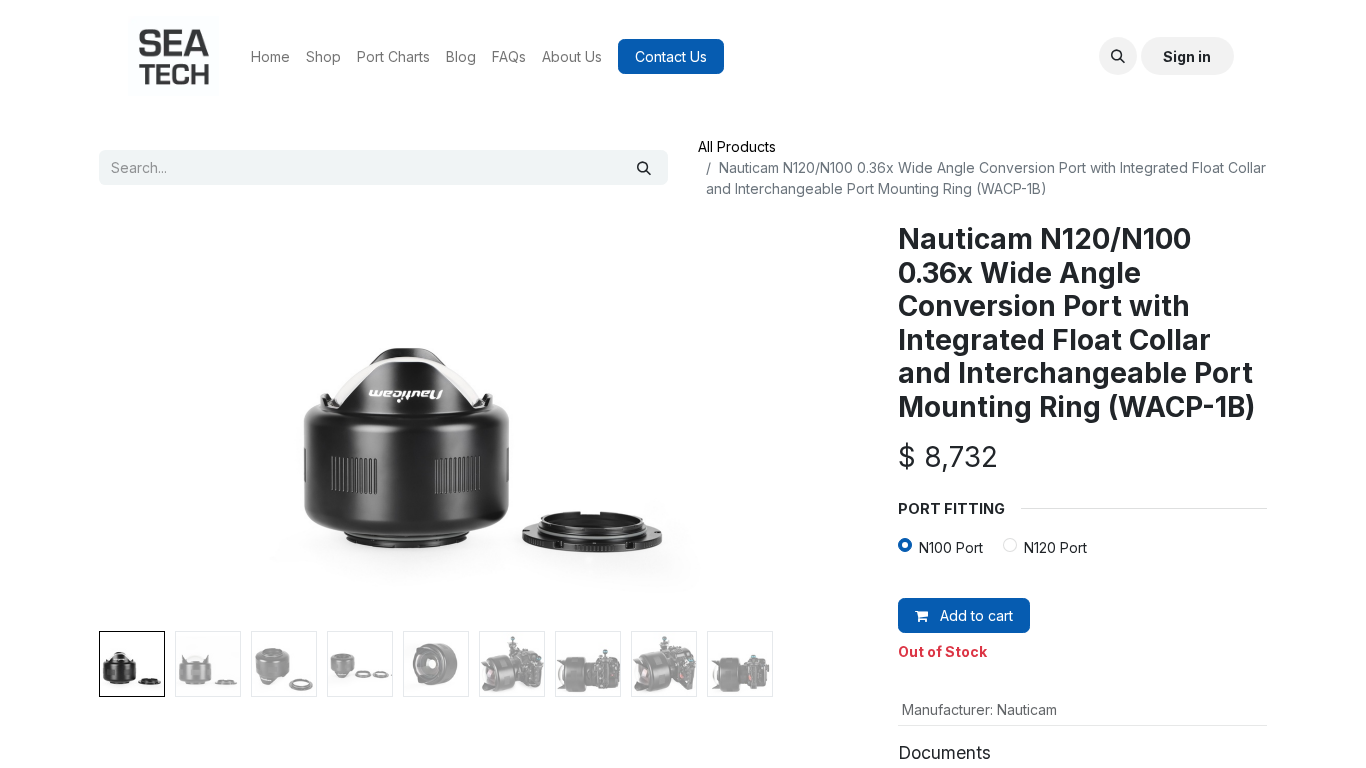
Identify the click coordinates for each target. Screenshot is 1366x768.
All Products (737, 146)
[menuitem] (270, 56)
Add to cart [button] (974, 615)
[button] (1118, 56)
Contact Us (671, 56)
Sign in (1187, 56)
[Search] (644, 167)
